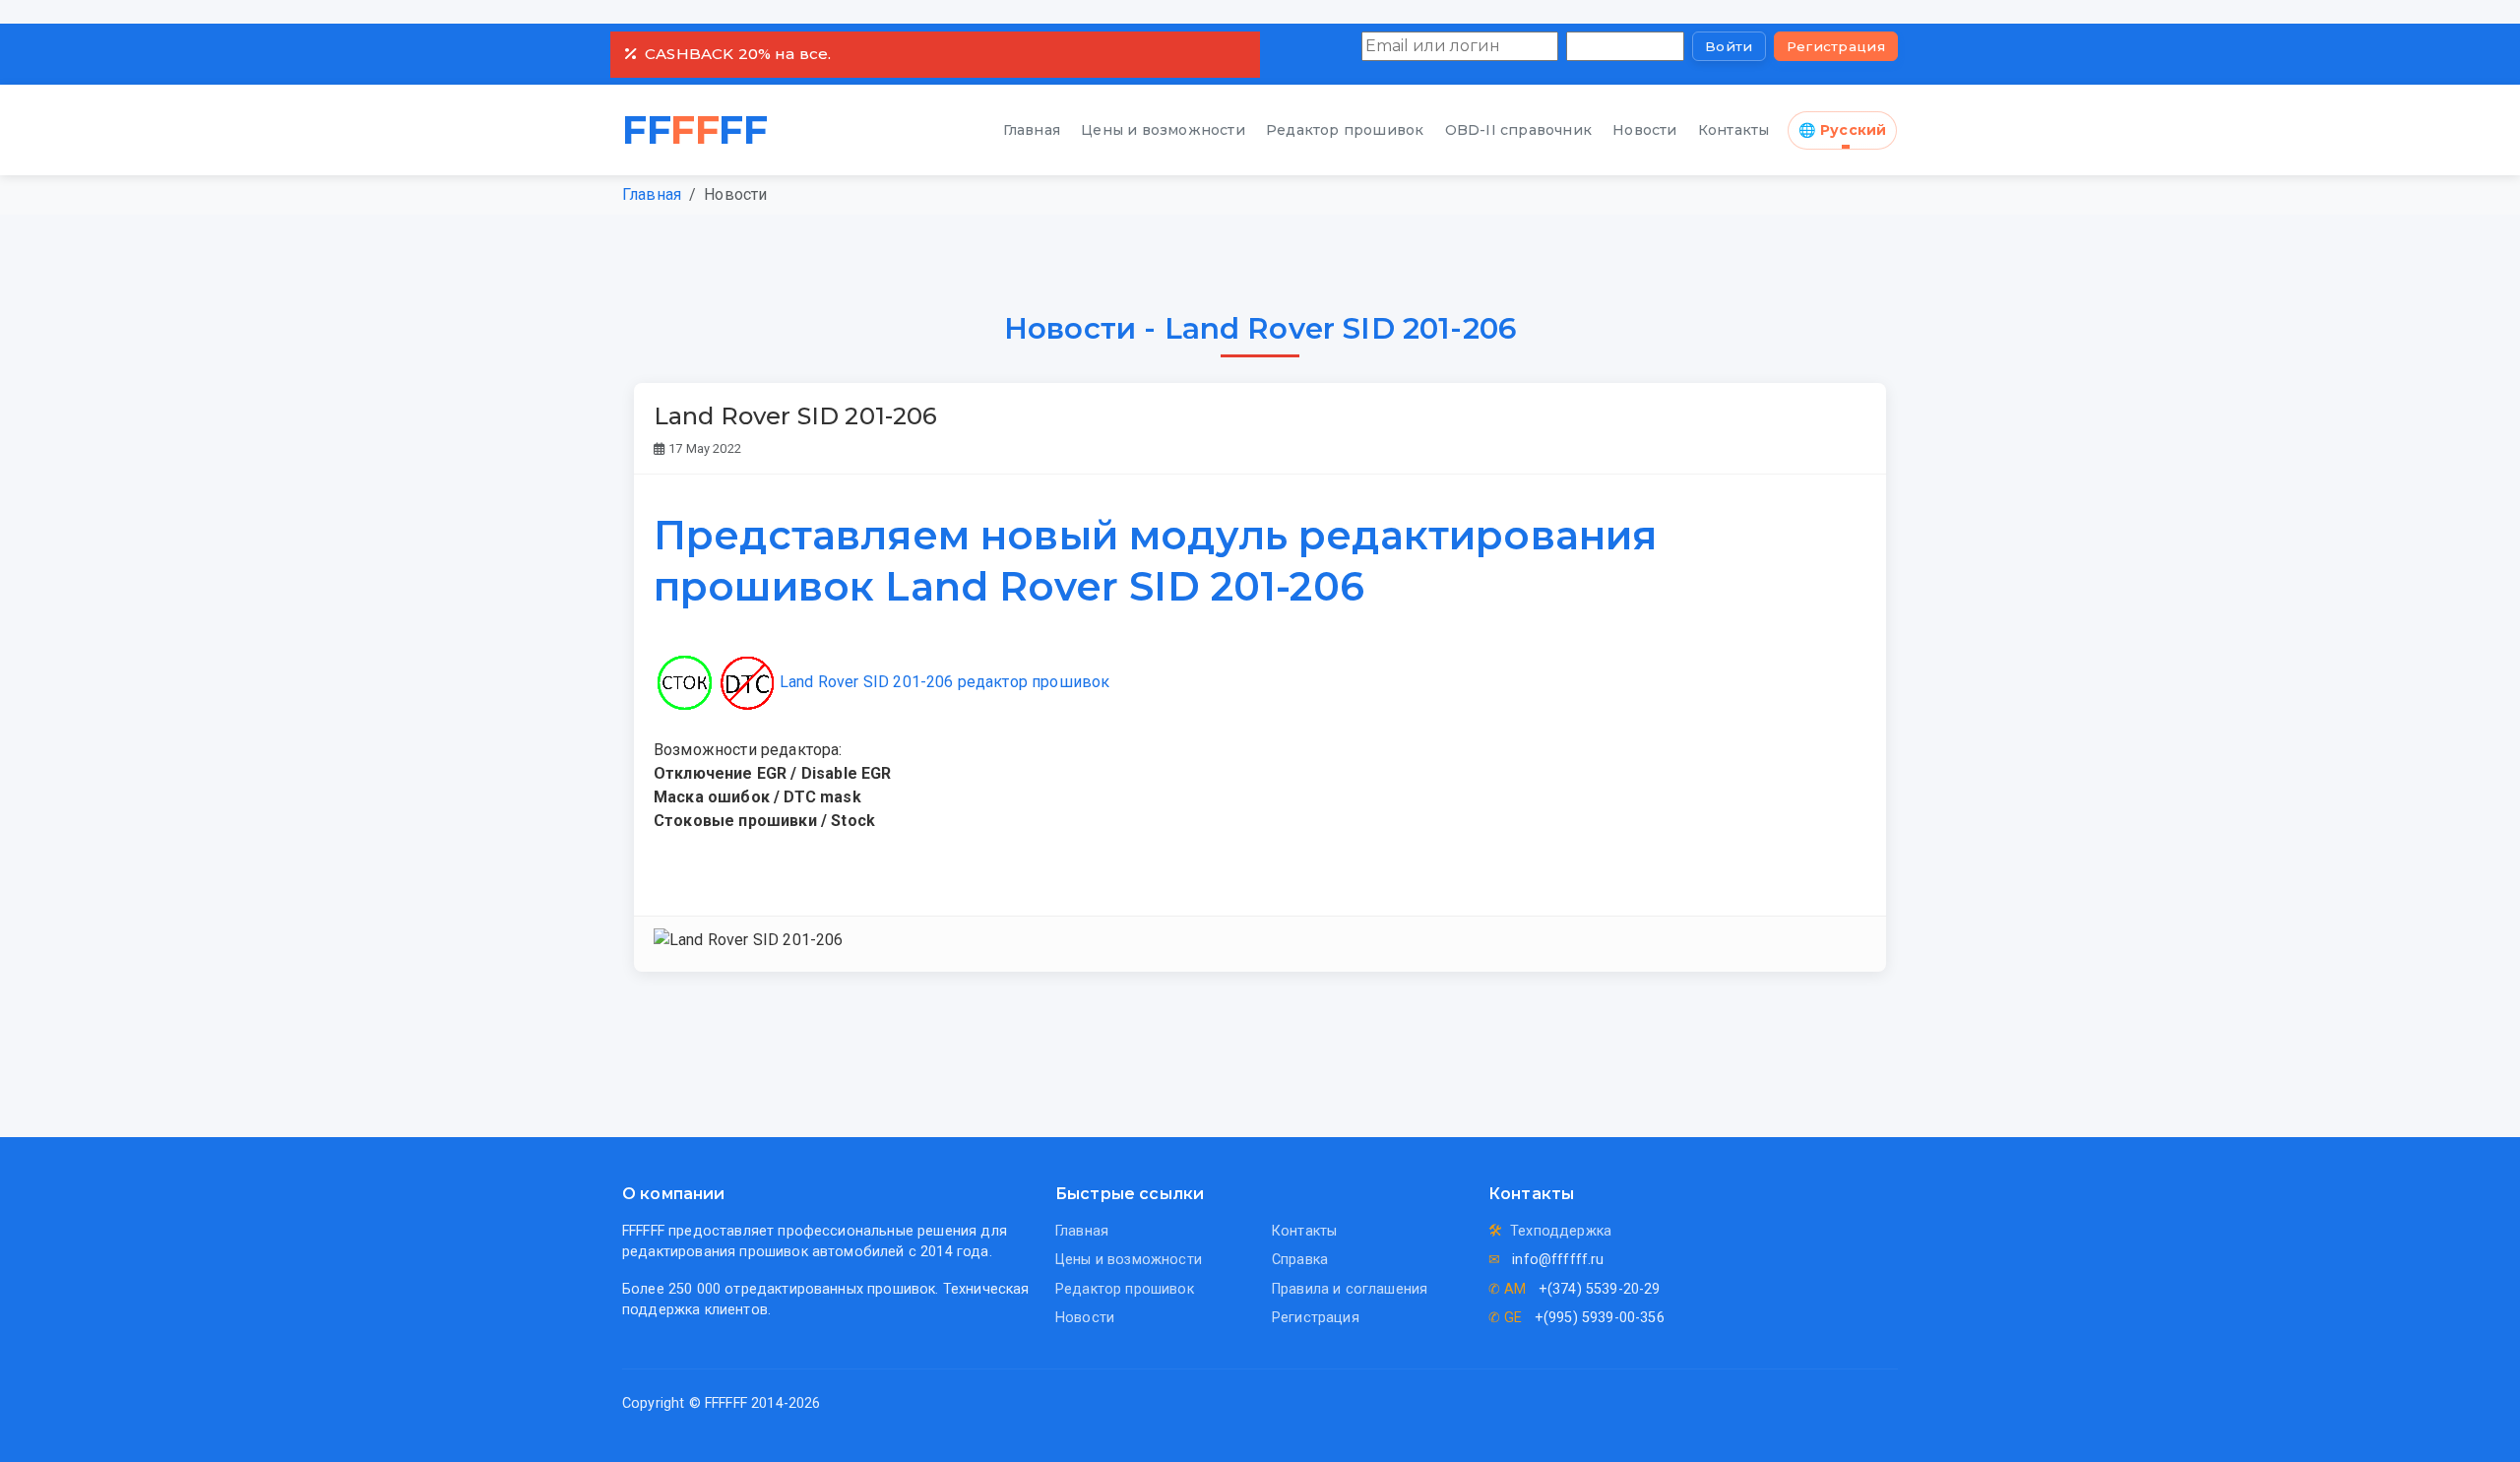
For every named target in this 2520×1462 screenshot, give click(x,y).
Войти (1729, 46)
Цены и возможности (1163, 130)
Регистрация (1836, 46)
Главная (1032, 130)
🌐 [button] (1843, 130)
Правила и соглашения (1350, 1289)
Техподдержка (1561, 1231)
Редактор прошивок (1345, 130)
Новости (1644, 130)
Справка (1300, 1260)
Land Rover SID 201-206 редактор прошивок (945, 682)
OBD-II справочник (1518, 130)
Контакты (1734, 130)
